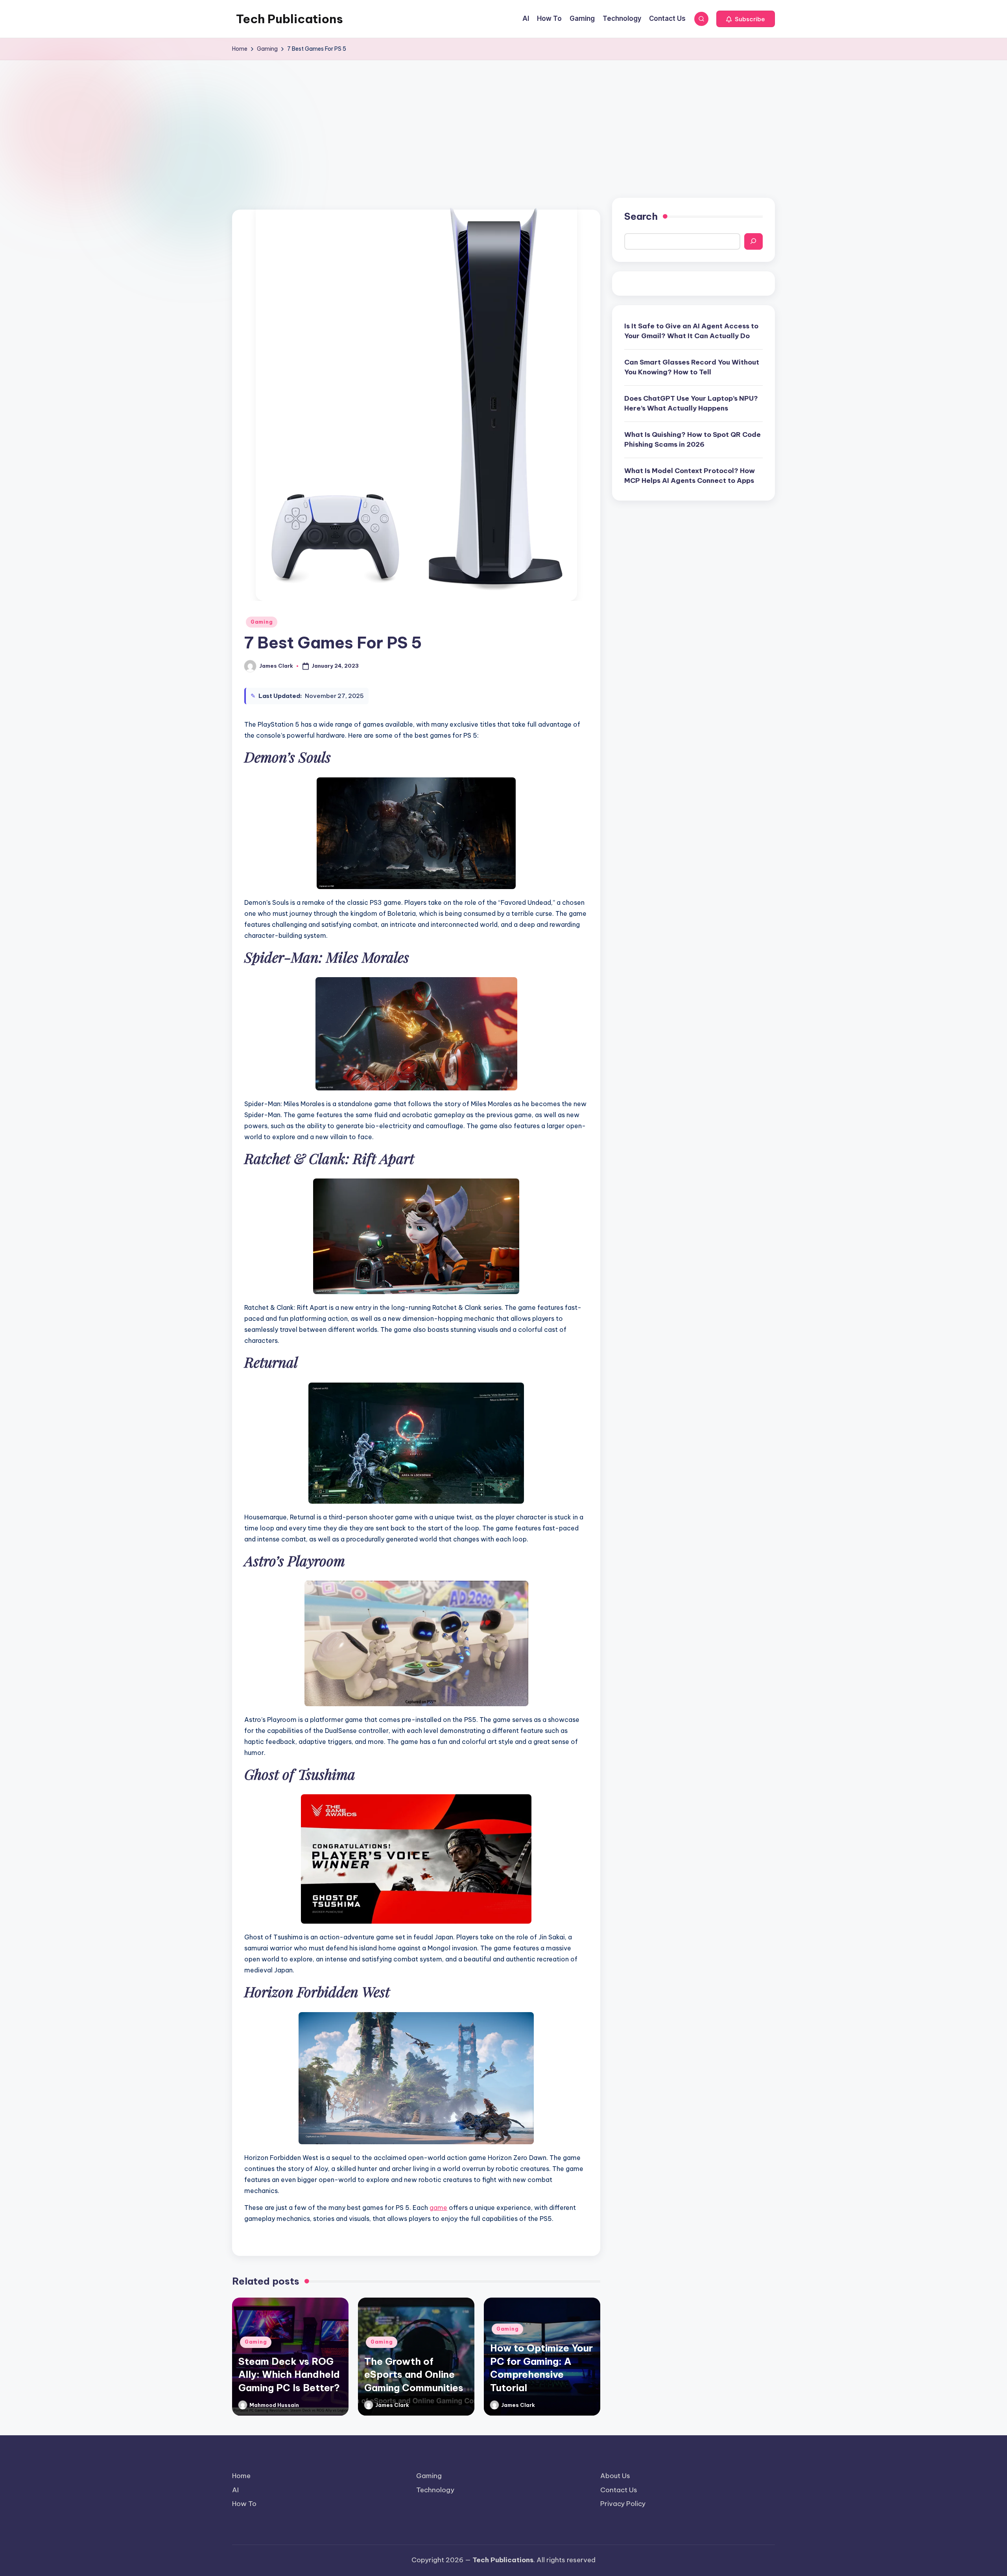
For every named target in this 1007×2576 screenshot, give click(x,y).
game (438, 2208)
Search (641, 216)
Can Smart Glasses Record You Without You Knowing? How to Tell (692, 367)
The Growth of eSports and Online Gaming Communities (414, 2374)
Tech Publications (290, 19)
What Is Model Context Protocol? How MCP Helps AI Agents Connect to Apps (690, 475)
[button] (746, 19)
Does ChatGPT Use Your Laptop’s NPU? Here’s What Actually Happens (691, 403)
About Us (615, 2476)
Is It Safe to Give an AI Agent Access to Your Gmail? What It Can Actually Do (691, 331)
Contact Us (619, 2490)
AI (235, 2490)
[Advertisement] (503, 119)
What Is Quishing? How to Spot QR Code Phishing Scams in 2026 (693, 439)
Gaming (262, 622)
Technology (435, 2490)
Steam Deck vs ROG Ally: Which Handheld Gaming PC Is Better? (289, 2374)
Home (241, 2476)
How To (244, 2504)
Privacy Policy (623, 2504)
